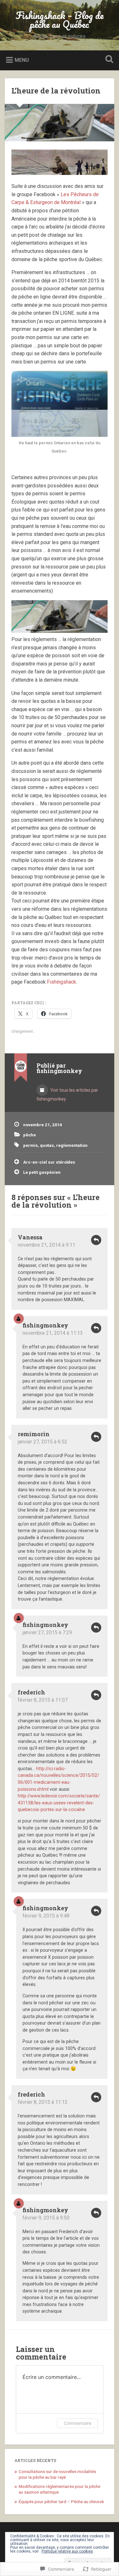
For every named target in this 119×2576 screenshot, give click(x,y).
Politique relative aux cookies (67, 2551)
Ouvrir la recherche (108, 60)
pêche (30, 1135)
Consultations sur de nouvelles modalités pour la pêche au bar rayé (57, 2474)
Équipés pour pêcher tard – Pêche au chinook (61, 2502)
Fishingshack (62, 982)
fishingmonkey (45, 1325)
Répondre (96, 1240)
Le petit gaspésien (42, 1172)
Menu (22, 60)
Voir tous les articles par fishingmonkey (67, 1095)
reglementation (72, 1145)
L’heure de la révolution (56, 91)
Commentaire (78, 2423)
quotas (47, 1145)
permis (30, 1145)
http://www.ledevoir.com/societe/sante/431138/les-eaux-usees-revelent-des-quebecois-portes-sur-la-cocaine (59, 1803)
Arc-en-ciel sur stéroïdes (49, 1162)
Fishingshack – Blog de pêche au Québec (60, 20)
